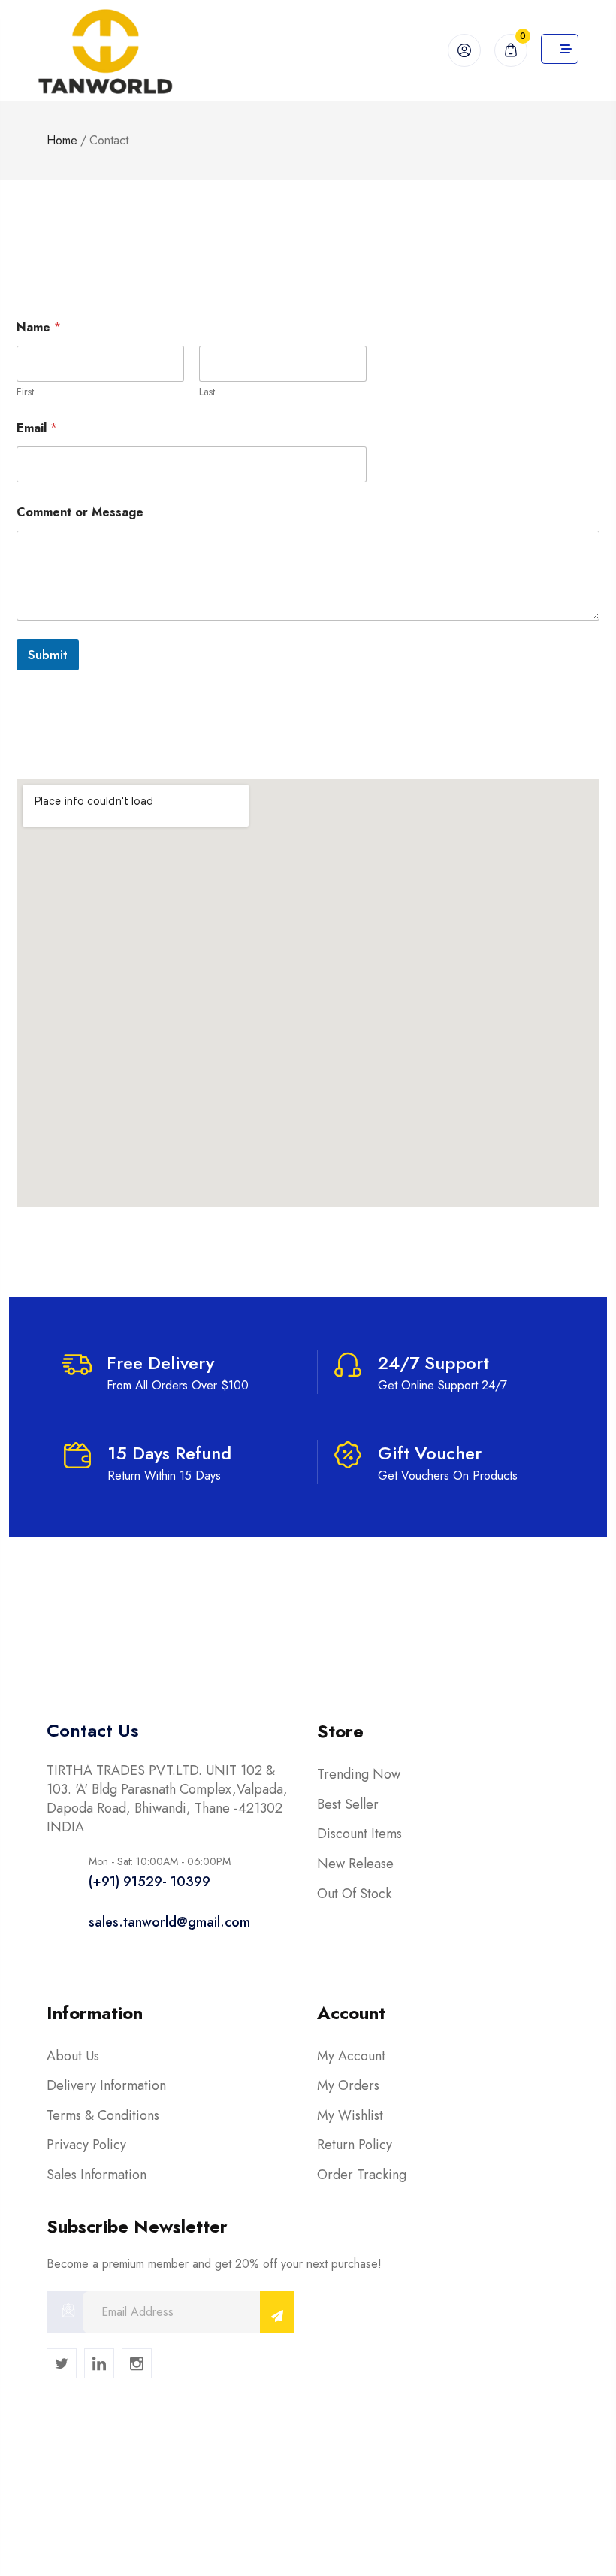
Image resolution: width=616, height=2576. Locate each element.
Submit (48, 655)
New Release (355, 1864)
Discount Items (359, 1834)
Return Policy (355, 2145)
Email (37, 428)
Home (62, 140)
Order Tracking (362, 2175)
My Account (351, 2056)
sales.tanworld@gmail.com (169, 1922)
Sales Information (97, 2175)
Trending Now (359, 1774)
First (25, 392)
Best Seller (348, 1804)
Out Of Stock (354, 1894)
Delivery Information (106, 2085)
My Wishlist (350, 2115)
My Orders (348, 2085)
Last (207, 392)
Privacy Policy (86, 2145)
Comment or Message (80, 512)
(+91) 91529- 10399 (149, 1882)
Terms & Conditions (103, 2115)
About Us (73, 2056)
